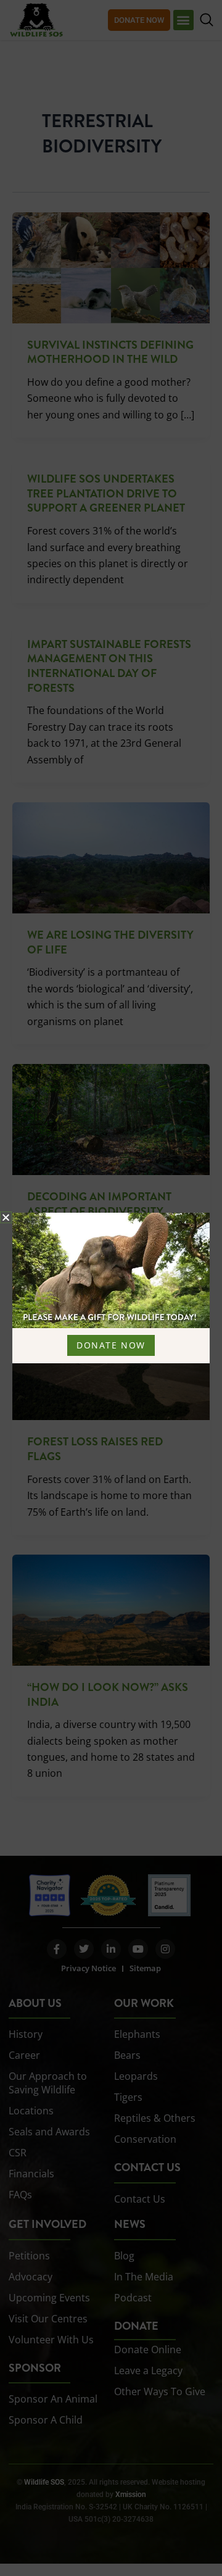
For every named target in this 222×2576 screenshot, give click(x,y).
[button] (6, 1217)
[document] (111, 1288)
